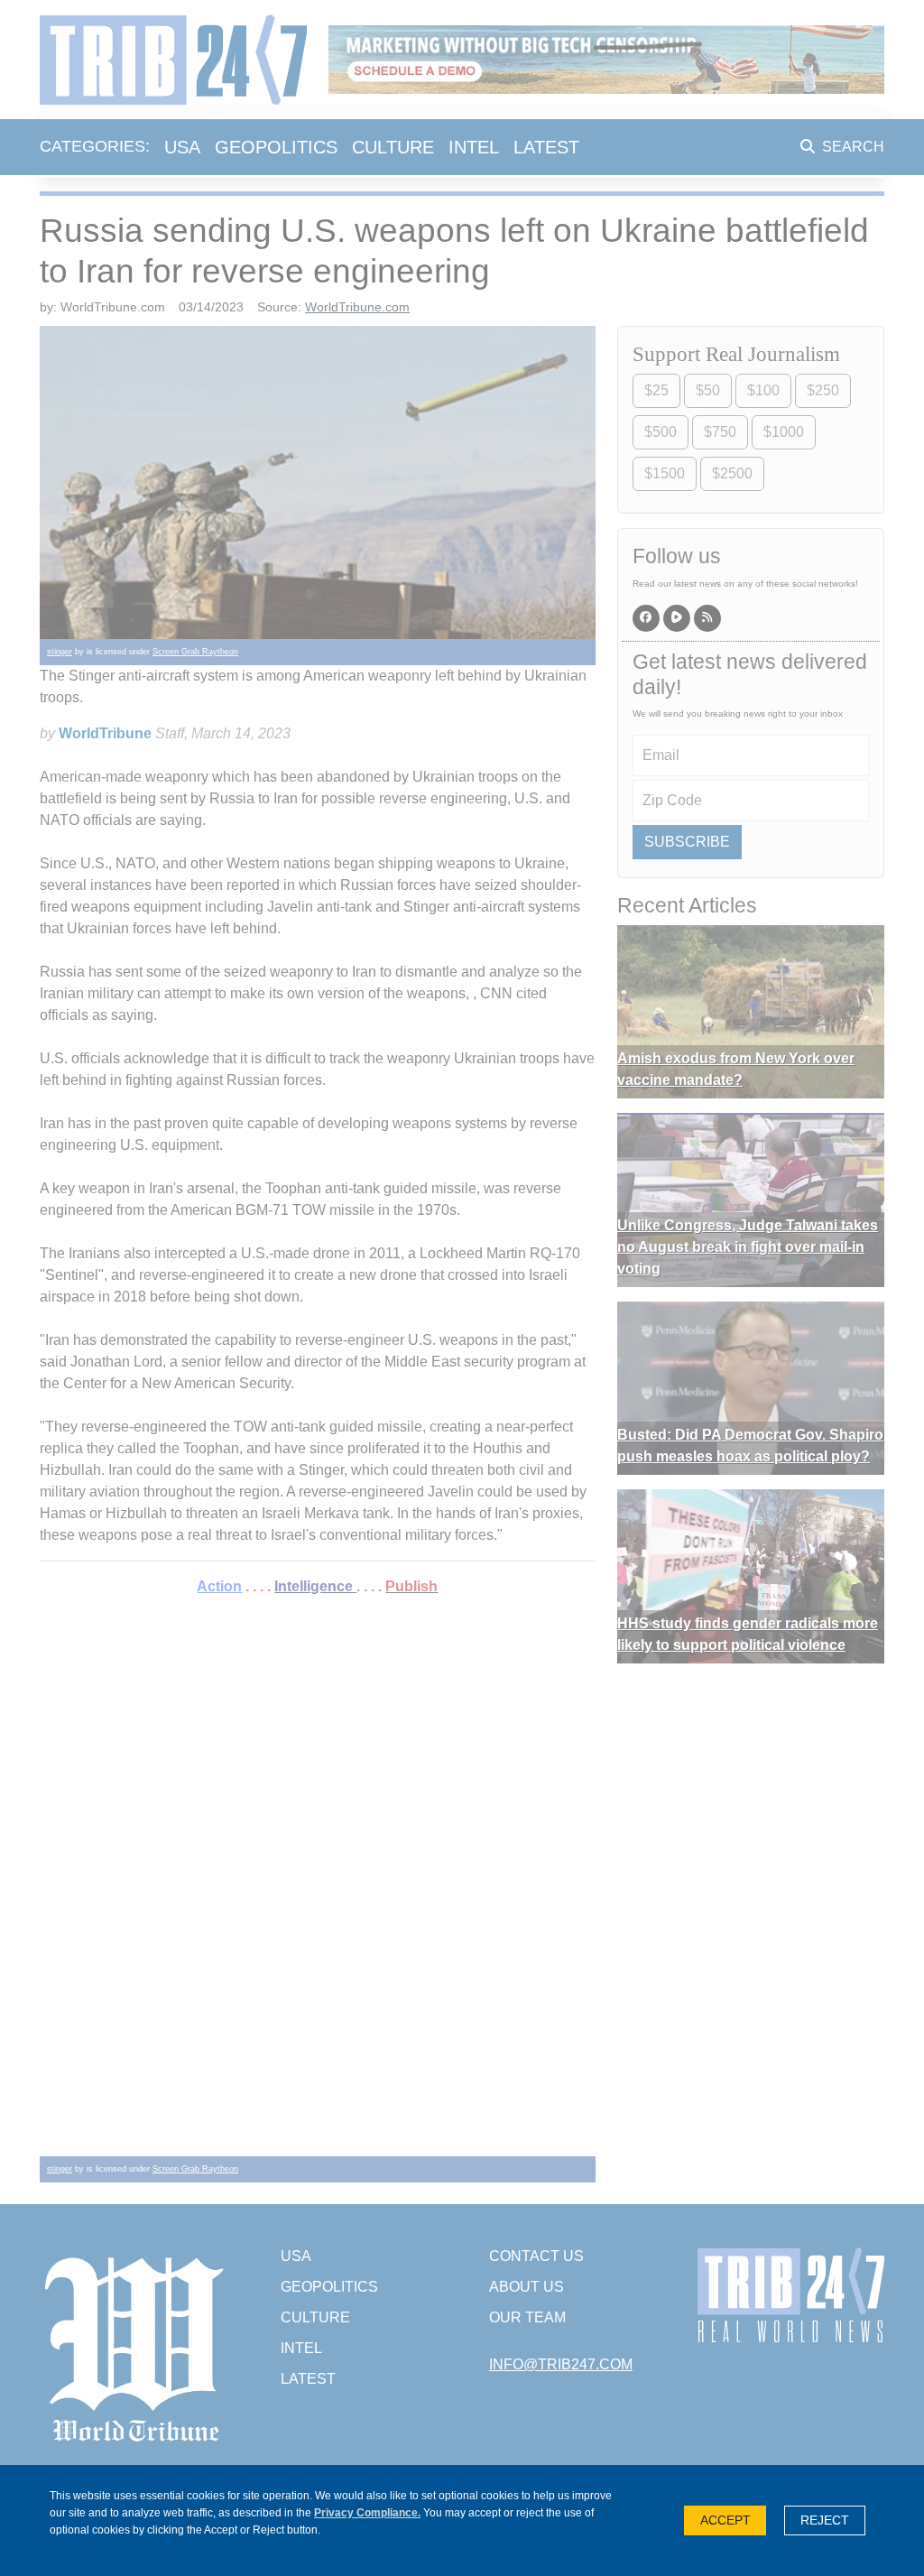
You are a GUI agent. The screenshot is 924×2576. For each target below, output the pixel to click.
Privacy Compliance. (367, 2513)
